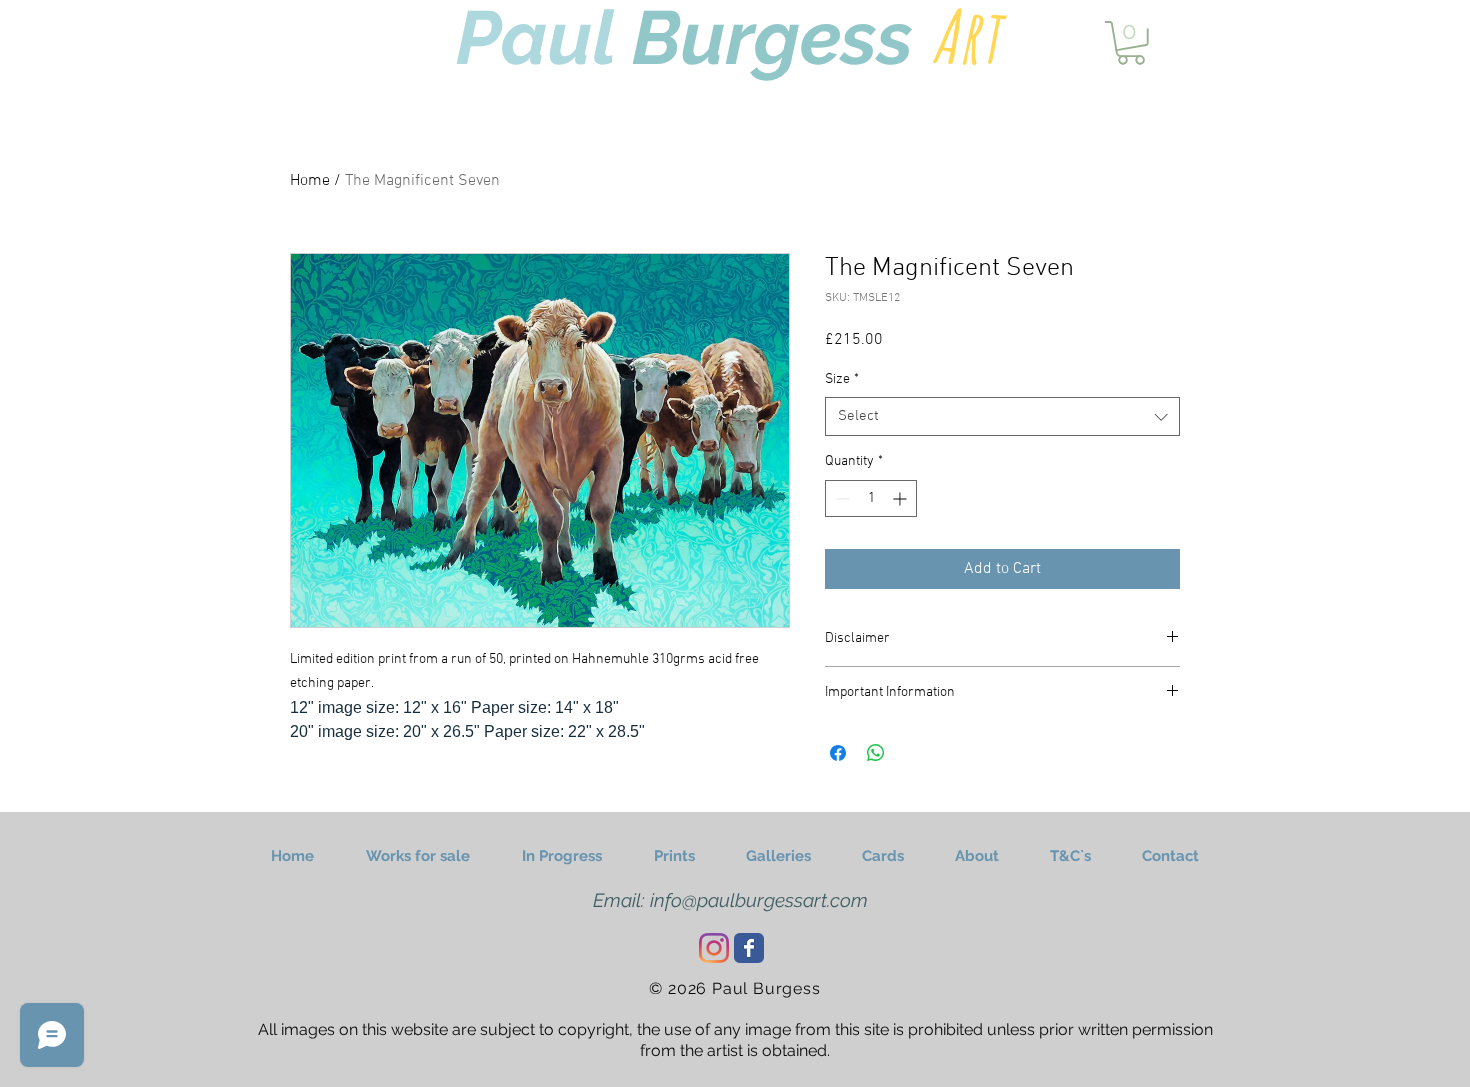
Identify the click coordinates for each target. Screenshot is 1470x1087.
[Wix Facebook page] (749, 948)
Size (842, 379)
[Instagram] (714, 948)
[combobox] (1002, 416)
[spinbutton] (871, 498)
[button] (1131, 43)
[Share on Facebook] (838, 753)
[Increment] (901, 498)
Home (310, 181)
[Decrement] (840, 498)
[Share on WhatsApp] (876, 753)
